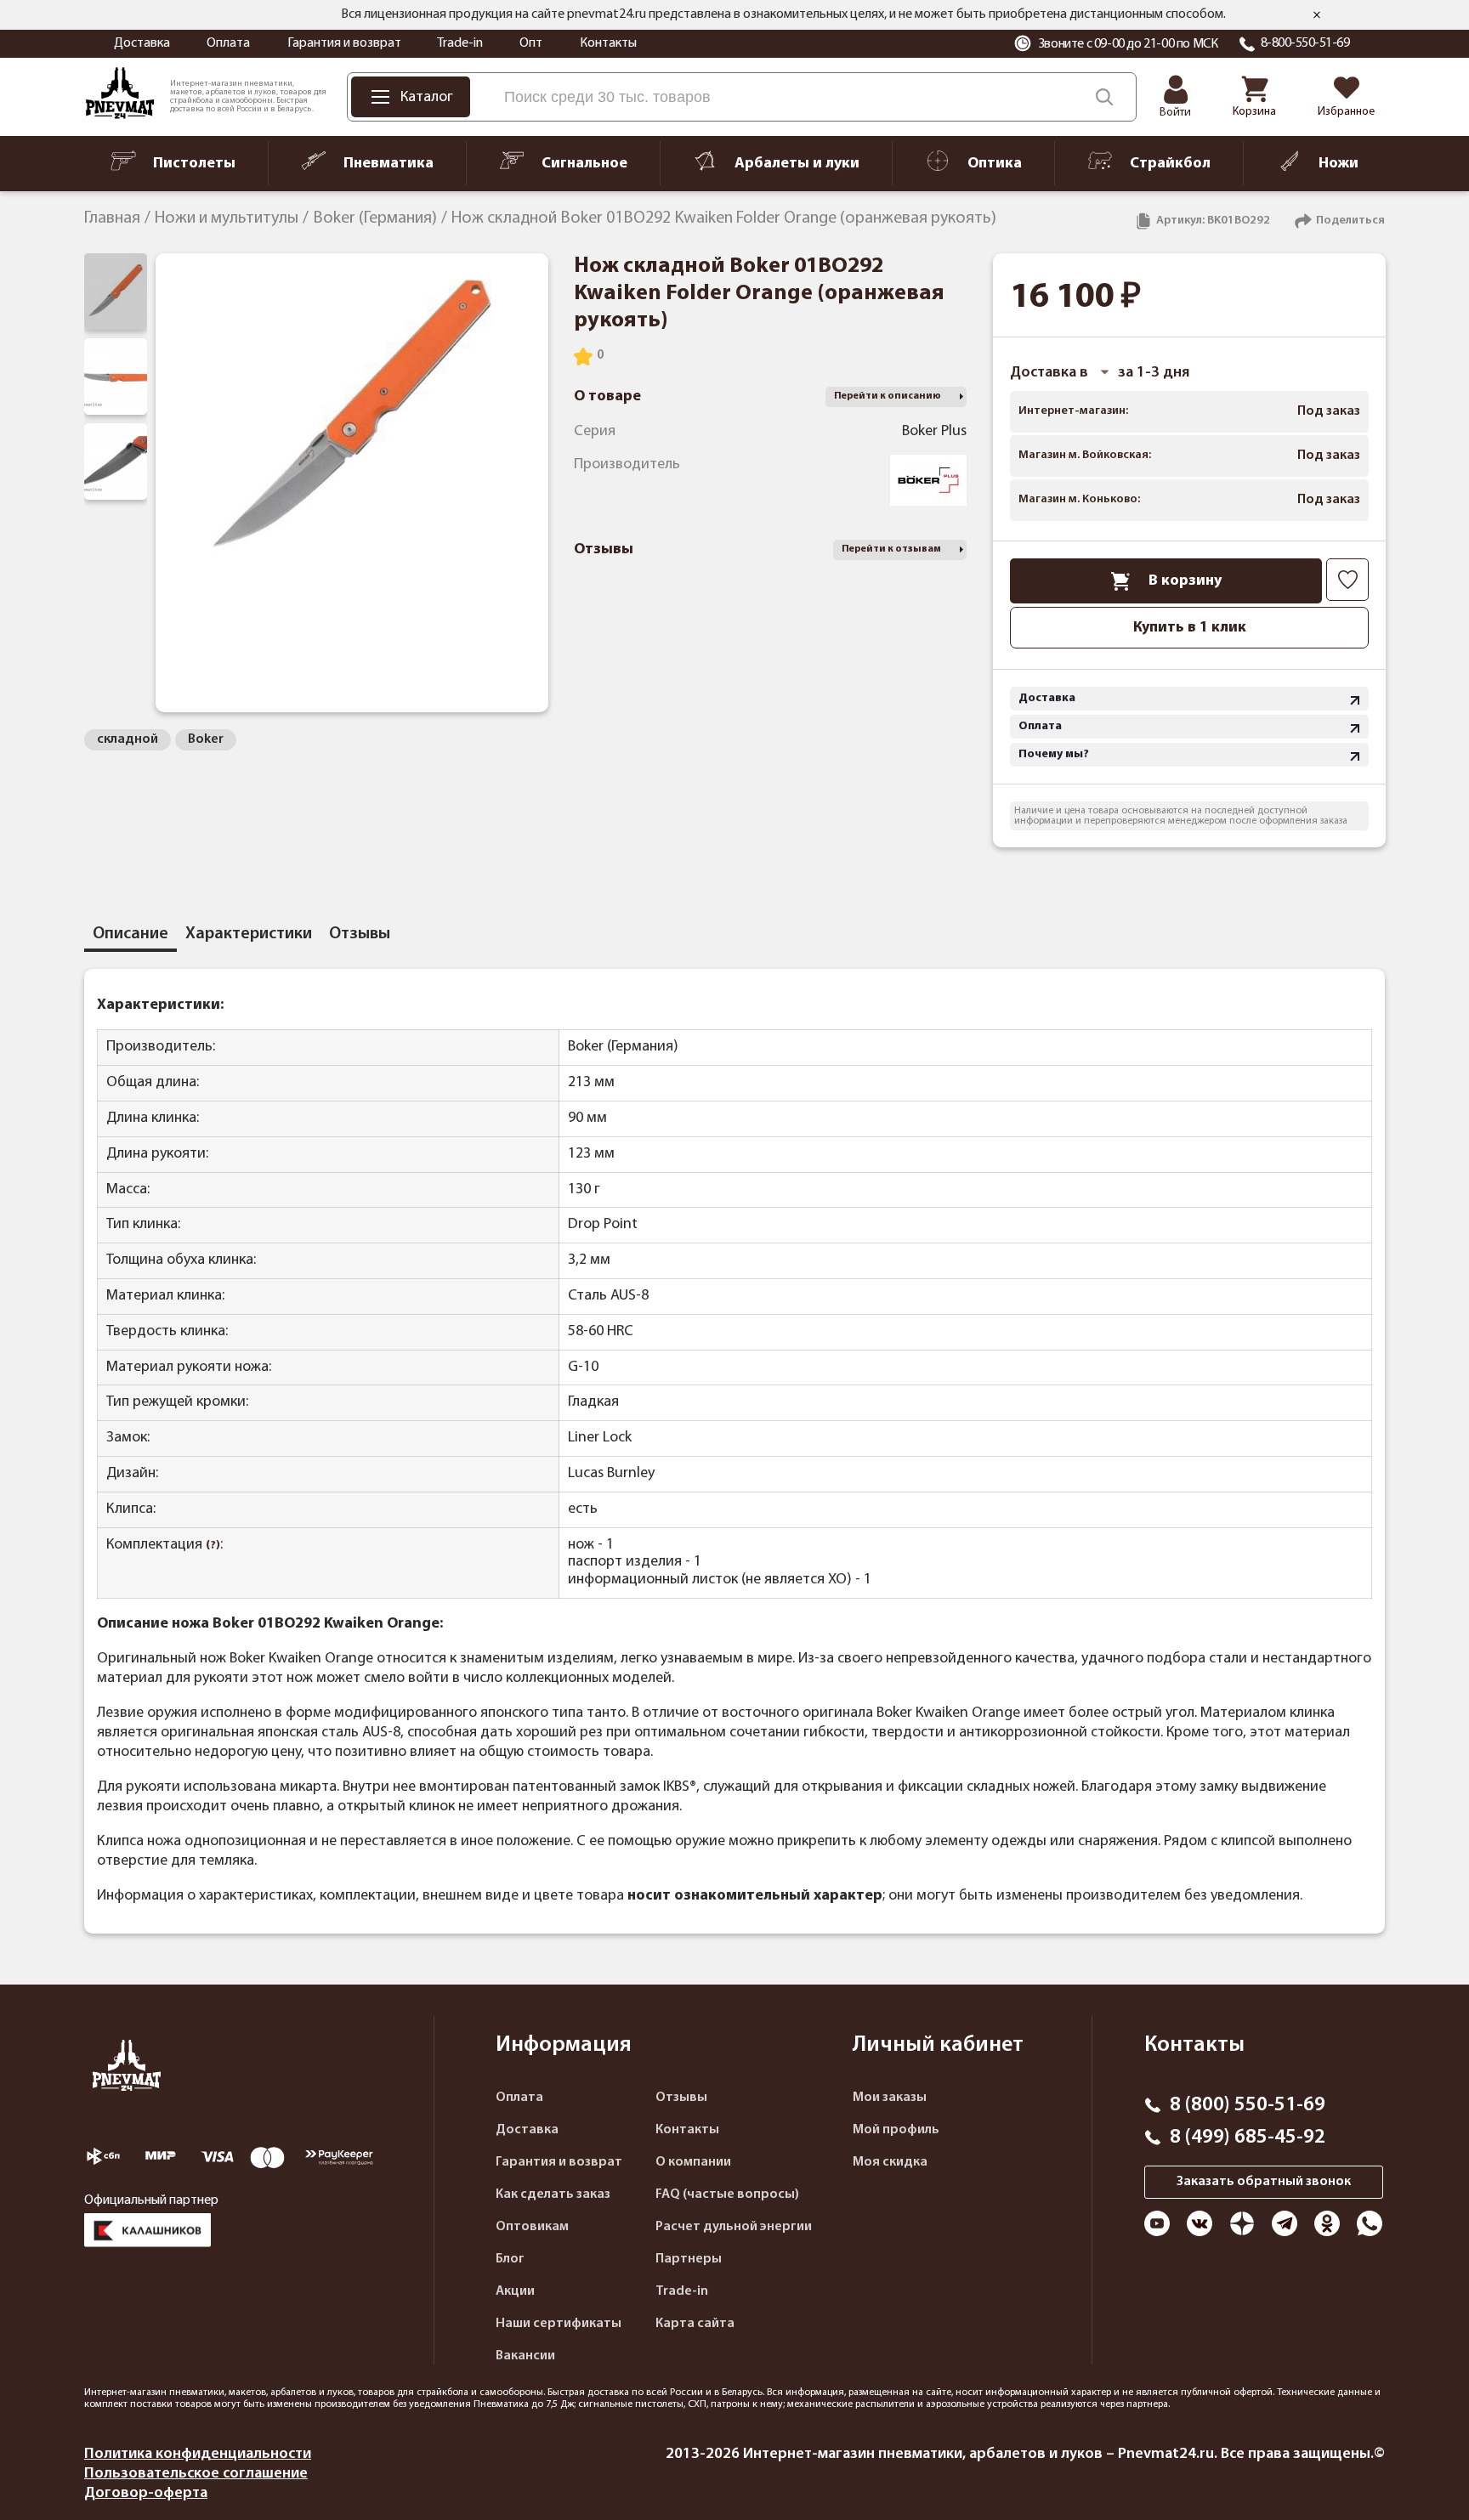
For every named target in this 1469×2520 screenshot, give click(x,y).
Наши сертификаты (559, 2324)
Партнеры (689, 2259)
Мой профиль (896, 2130)
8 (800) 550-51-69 (1248, 2105)
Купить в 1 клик (1190, 628)
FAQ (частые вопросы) (727, 2194)
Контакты (608, 43)
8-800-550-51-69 (1305, 43)
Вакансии (525, 2356)
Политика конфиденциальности (198, 2454)
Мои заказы (890, 2098)
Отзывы (681, 2098)
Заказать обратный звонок (1264, 2182)
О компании (693, 2162)
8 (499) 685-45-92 (1248, 2138)
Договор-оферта (146, 2493)
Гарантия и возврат (344, 43)
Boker (206, 739)
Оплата (228, 43)
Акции (515, 2291)
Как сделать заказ (553, 2194)
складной (128, 739)
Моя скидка (890, 2162)
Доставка (142, 43)
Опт (531, 43)
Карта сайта (695, 2324)
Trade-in (460, 43)
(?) (213, 1546)
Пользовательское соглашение (196, 2474)
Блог (510, 2259)
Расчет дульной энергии (734, 2227)
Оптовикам (532, 2227)
